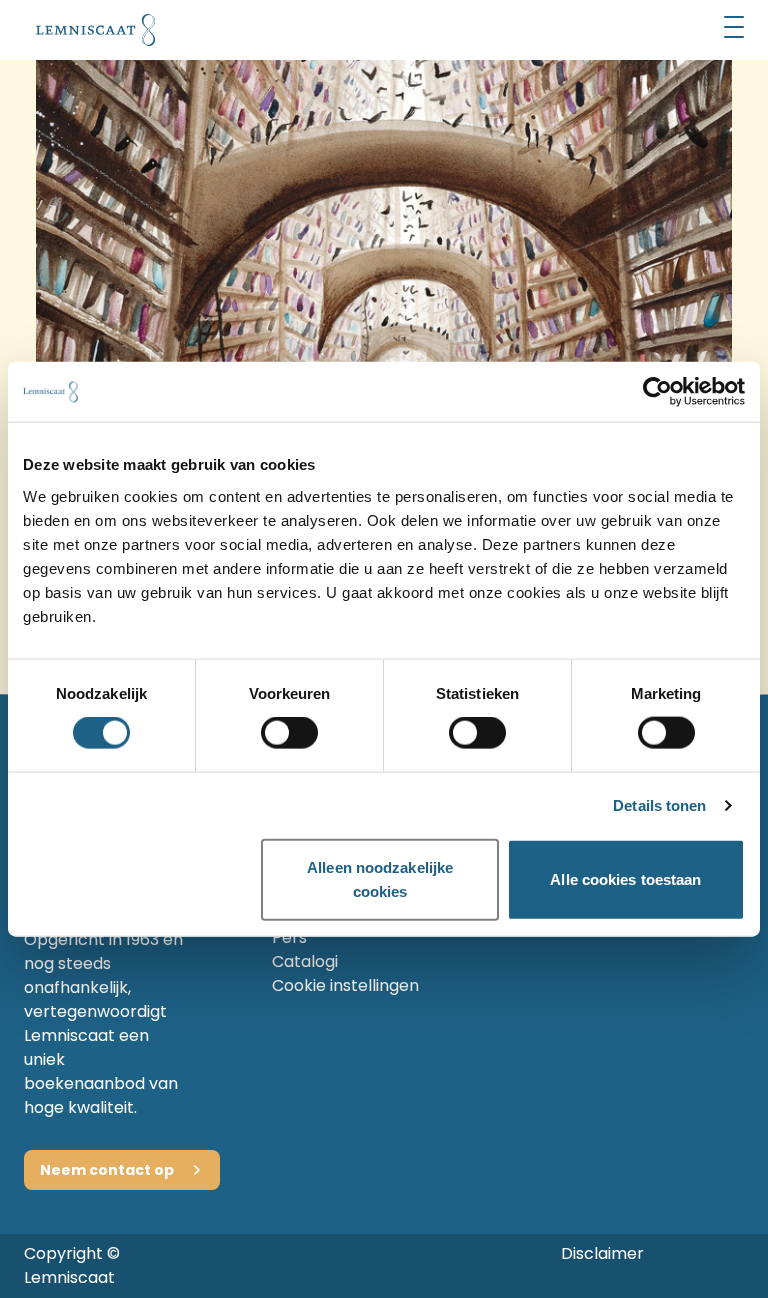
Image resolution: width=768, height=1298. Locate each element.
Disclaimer (602, 1253)
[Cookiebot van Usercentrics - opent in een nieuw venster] (657, 392)
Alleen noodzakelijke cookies (380, 878)
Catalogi (305, 961)
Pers (289, 937)
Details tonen (659, 805)
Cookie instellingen (345, 985)
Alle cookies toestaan (625, 878)
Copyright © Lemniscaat (72, 1265)
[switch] (289, 733)
